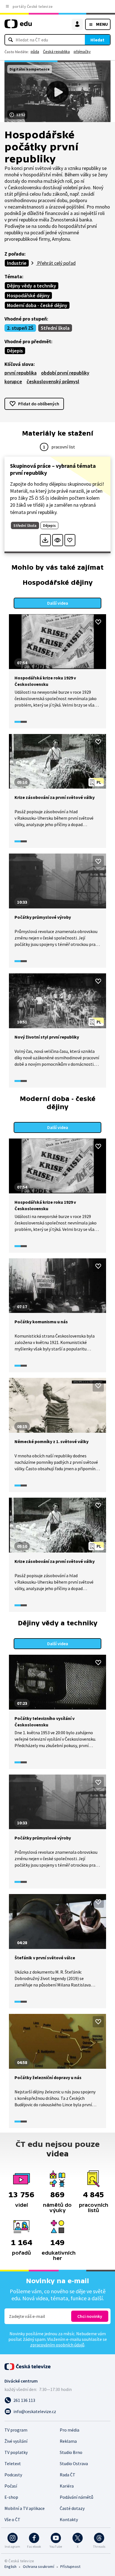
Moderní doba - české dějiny (37, 305)
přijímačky (82, 52)
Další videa (58, 603)
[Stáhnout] (45, 540)
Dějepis (15, 351)
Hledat (97, 40)
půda (35, 52)
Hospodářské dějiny (28, 295)
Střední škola (55, 328)
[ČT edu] (18, 26)
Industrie (17, 263)
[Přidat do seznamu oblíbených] (70, 540)
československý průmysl (53, 381)
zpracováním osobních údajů (57, 2345)
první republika (21, 373)
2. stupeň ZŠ (20, 328)
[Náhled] (58, 540)
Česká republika (56, 52)
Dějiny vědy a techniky (32, 286)
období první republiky (65, 373)
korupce (13, 381)
